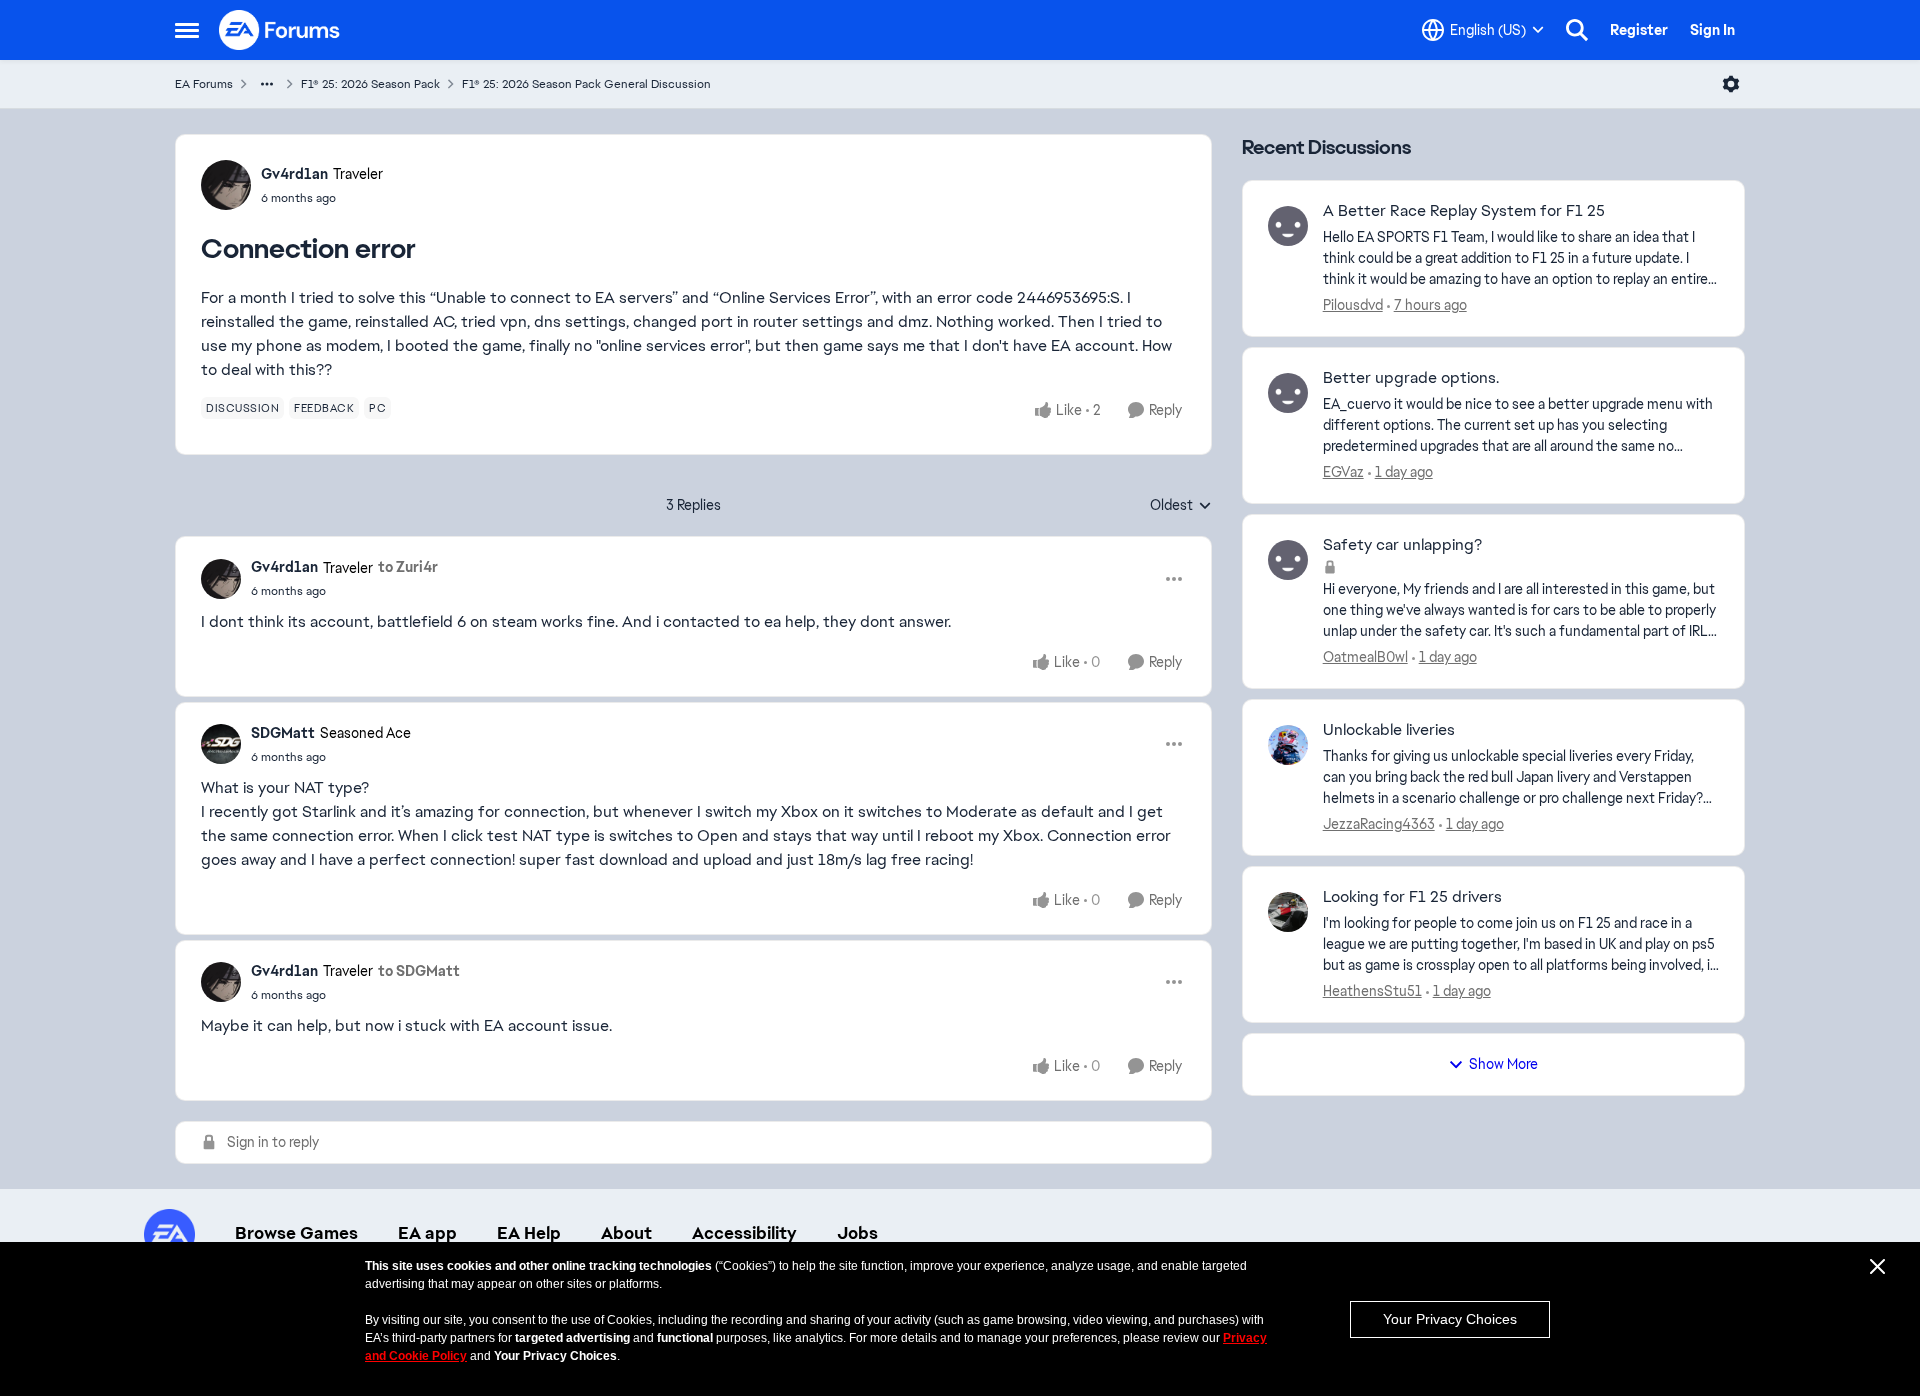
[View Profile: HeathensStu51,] (1288, 912)
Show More (1503, 1064)
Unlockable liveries (1389, 730)
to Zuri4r (408, 567)
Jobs (857, 1233)
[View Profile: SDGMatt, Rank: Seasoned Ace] (221, 744)
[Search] (1577, 30)
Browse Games (296, 1233)
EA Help (529, 1233)
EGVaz (1343, 472)
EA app (427, 1233)
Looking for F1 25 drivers (1412, 897)
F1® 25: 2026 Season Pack (370, 84)
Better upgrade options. (1411, 378)
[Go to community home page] (280, 30)
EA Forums (204, 84)
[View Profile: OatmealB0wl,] (1288, 560)
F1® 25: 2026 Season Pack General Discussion (586, 84)
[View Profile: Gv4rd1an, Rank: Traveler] (226, 185)
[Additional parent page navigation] (267, 84)
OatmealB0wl (1365, 657)
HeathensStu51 (1372, 991)
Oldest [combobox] (1181, 506)
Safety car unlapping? (1402, 545)
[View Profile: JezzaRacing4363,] (1288, 745)
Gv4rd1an (294, 174)
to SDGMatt (419, 971)
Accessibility (744, 1233)
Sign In (1712, 30)
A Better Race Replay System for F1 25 (1464, 211)
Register (1639, 30)
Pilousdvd (1353, 305)
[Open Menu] (1731, 84)
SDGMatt (283, 733)
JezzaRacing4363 (1379, 824)
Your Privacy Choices (1450, 1319)
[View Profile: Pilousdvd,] (1288, 226)
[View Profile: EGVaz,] (1288, 393)
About (626, 1233)
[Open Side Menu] (187, 30)
